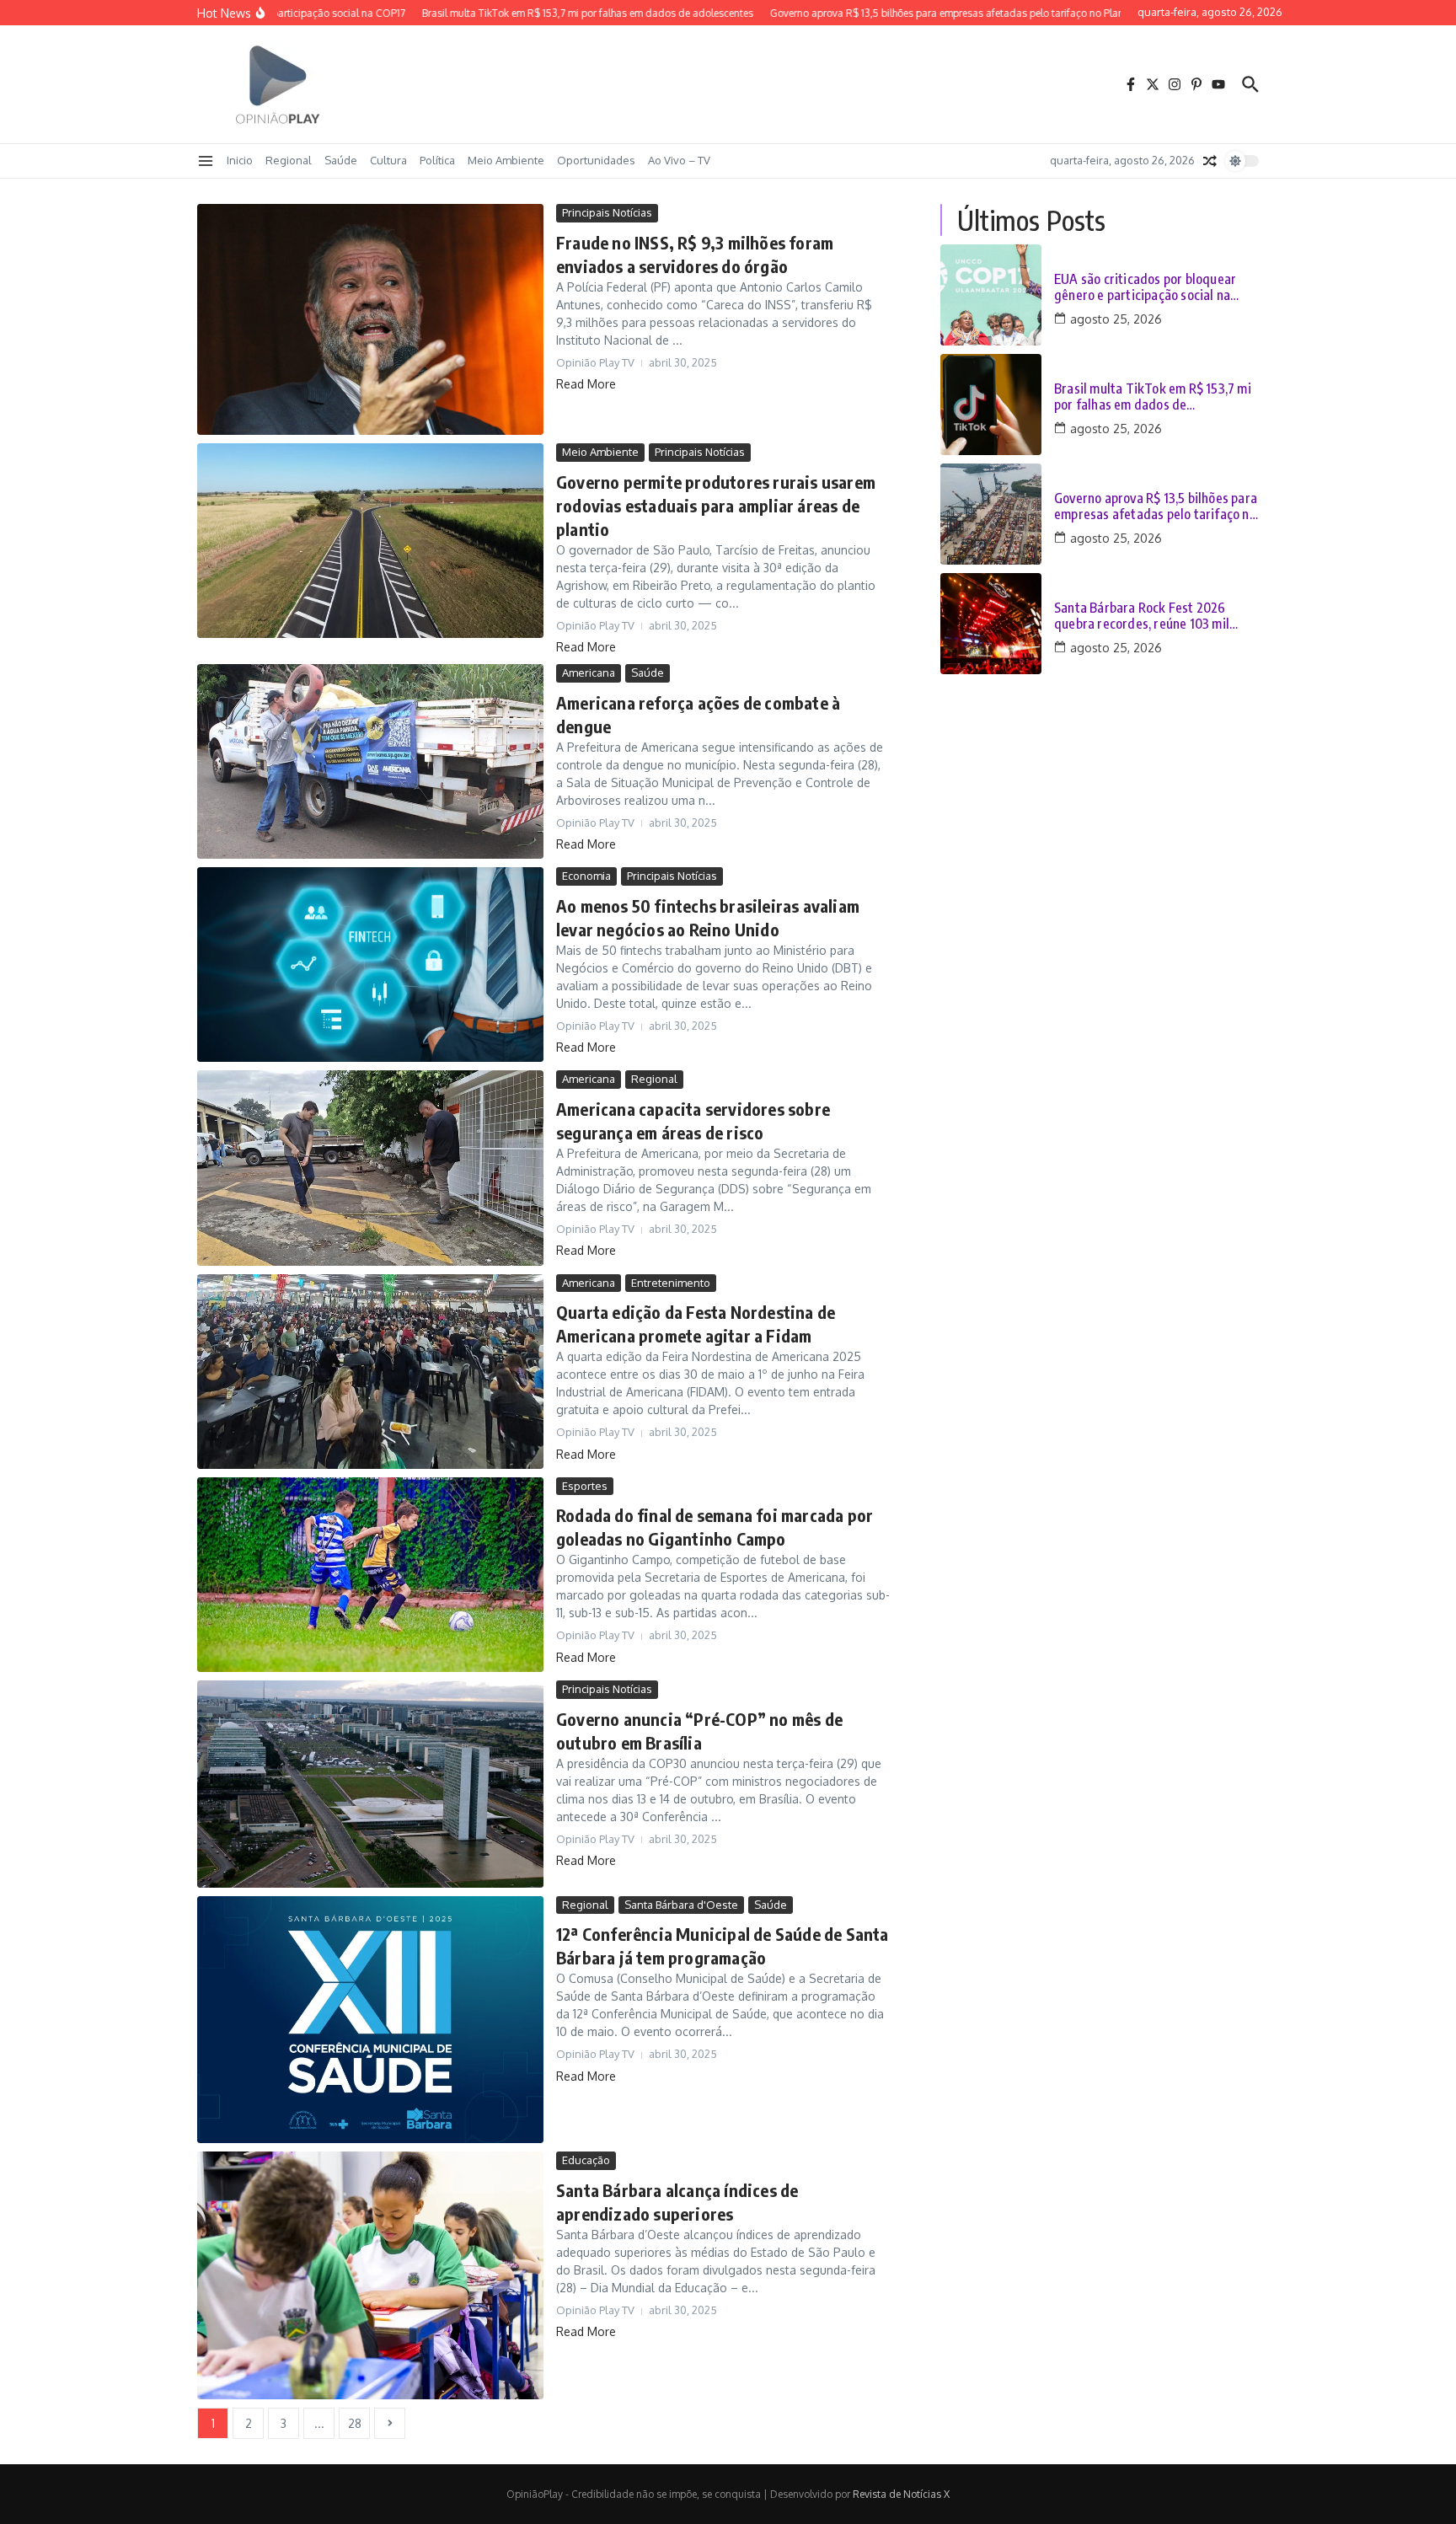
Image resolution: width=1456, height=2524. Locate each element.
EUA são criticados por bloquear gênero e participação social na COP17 (1145, 287)
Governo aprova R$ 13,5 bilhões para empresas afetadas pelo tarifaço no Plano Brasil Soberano (1156, 506)
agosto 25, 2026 (1116, 319)
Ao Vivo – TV (679, 160)
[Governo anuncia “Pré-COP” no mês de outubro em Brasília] (370, 1784)
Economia (586, 876)
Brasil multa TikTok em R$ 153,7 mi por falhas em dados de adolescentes (1153, 397)
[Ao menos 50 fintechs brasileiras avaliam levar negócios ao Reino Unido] (370, 965)
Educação (586, 2160)
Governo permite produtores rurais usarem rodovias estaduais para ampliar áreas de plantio (716, 505)
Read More (586, 384)
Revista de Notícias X (901, 2494)
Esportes (585, 1486)
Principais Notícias (607, 212)
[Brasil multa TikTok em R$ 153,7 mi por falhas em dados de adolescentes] (991, 405)
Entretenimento (671, 1283)
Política (437, 160)
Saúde (341, 160)
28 (355, 2423)
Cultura (388, 160)
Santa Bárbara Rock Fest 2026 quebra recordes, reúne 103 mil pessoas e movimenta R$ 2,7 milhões (1156, 616)
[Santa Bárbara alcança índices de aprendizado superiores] (370, 2275)
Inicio (240, 160)
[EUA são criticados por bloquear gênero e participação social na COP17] (991, 295)
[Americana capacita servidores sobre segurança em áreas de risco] (370, 1168)
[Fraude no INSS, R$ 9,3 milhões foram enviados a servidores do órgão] (370, 319)
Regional (289, 160)
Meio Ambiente (506, 160)
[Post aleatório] (1210, 161)
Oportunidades (596, 160)
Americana (589, 673)
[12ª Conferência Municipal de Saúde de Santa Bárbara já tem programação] (370, 2020)
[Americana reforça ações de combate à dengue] (370, 761)
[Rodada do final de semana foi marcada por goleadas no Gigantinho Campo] (370, 1575)
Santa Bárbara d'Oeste (681, 1905)
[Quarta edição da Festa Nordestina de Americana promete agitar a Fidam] (370, 1372)
